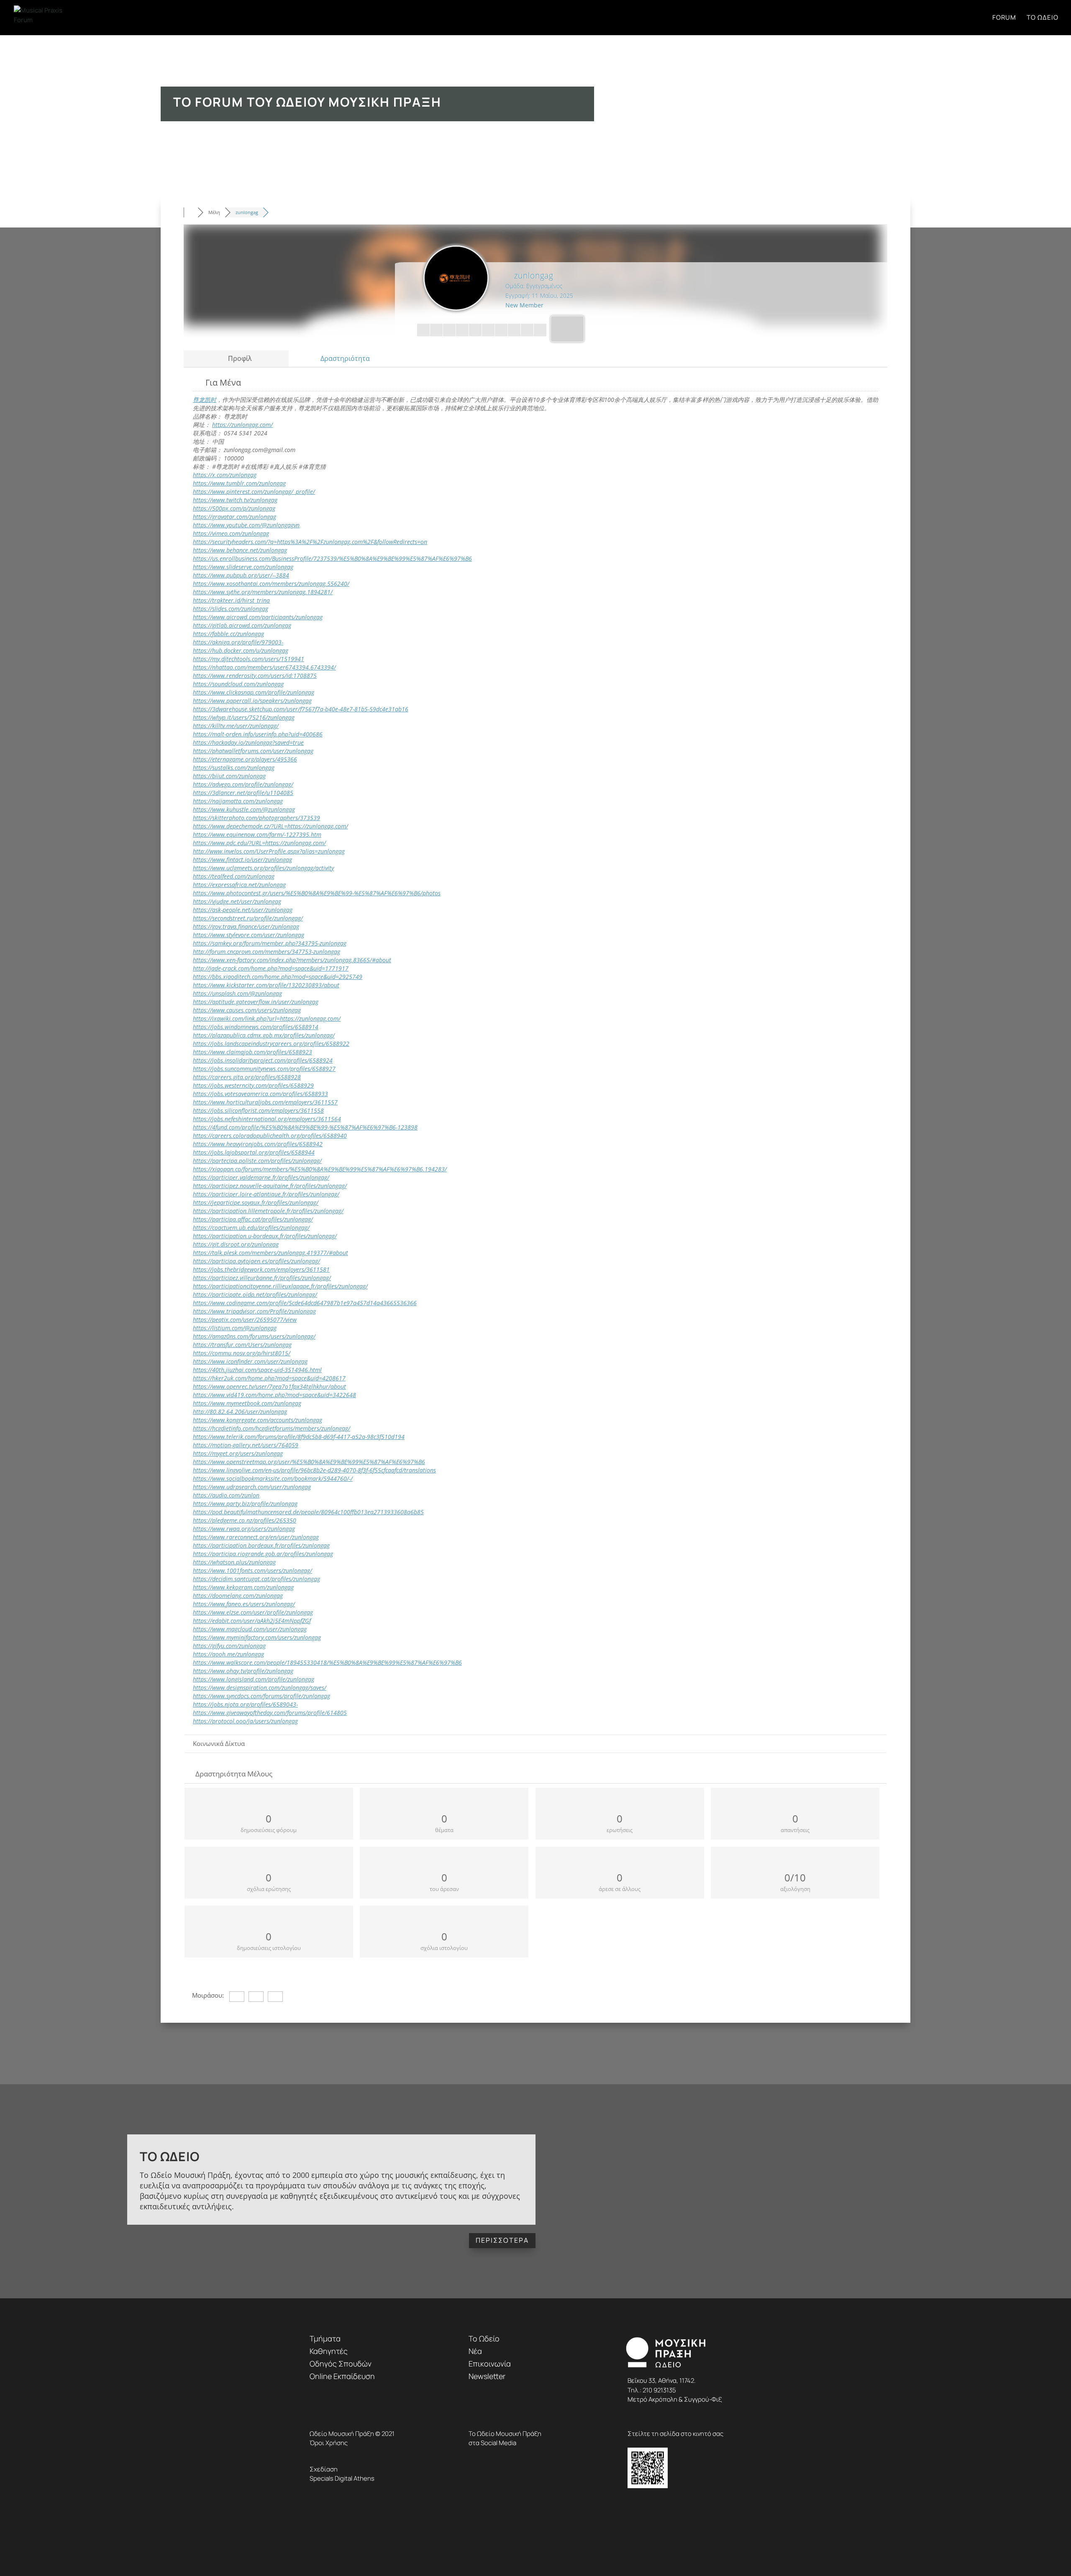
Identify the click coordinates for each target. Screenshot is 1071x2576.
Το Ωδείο (1043, 18)
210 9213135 (659, 2390)
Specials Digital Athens (342, 2478)
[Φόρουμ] (191, 212)
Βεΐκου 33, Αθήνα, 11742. (662, 2380)
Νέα (475, 2351)
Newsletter (487, 2376)
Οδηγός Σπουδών (341, 2364)
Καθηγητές (329, 2351)
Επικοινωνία (490, 2364)
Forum (1004, 18)
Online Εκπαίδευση (342, 2376)
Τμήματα (325, 2338)
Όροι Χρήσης (329, 2443)
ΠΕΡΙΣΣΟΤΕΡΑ (502, 2240)
